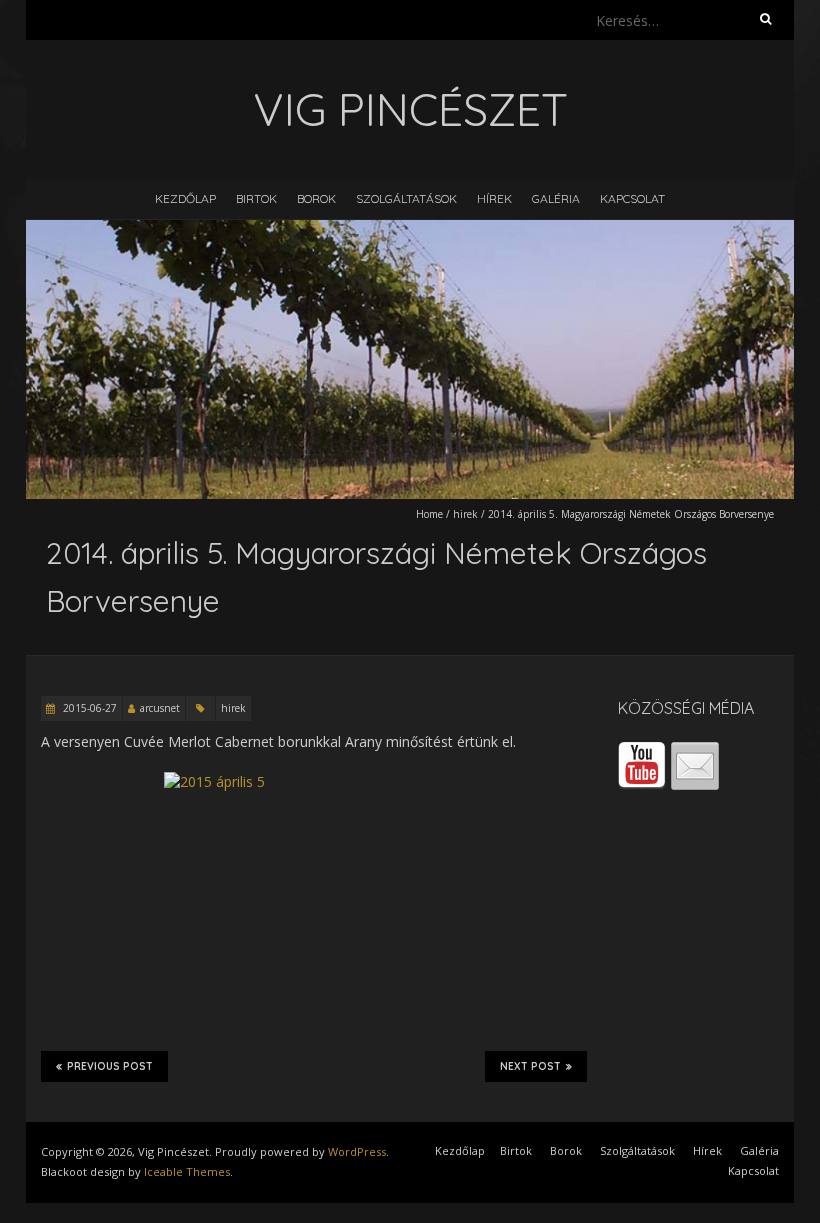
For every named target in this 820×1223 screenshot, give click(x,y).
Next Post (530, 1066)
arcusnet (160, 708)
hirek (465, 514)
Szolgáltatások (406, 198)
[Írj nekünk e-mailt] (695, 766)
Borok (316, 198)
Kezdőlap (185, 198)
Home (429, 514)
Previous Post (110, 1066)
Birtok (256, 198)
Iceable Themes (187, 1171)
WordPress (357, 1151)
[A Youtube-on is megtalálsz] (642, 766)
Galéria (556, 198)
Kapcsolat (632, 198)
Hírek (494, 198)
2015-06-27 (88, 708)
